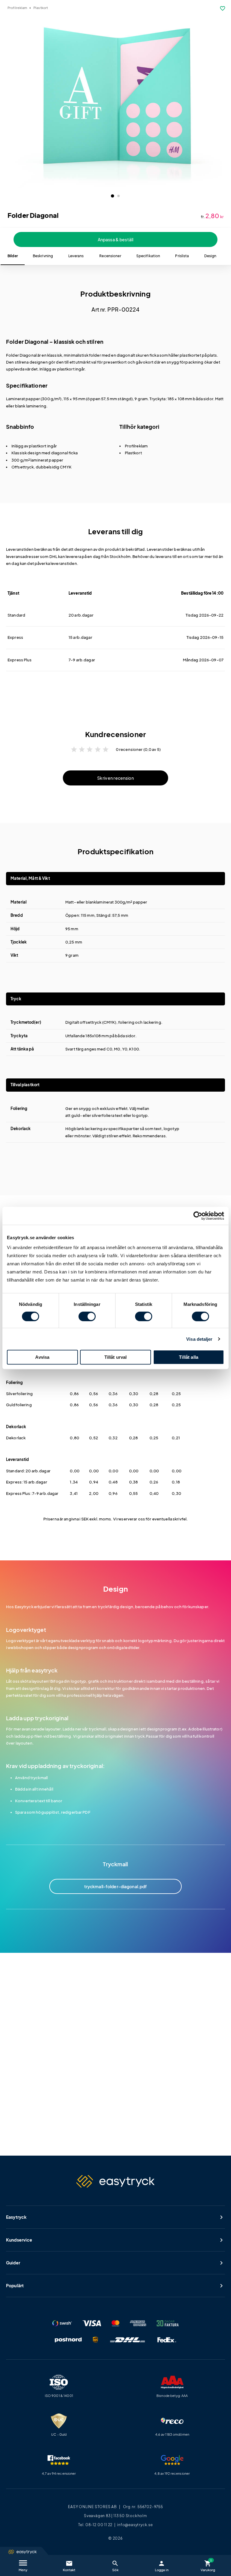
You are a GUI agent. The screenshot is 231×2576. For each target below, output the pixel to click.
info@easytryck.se (135, 2525)
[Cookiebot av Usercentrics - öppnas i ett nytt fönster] (198, 1216)
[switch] (87, 1316)
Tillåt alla (189, 1357)
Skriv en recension (115, 778)
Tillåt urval (116, 1357)
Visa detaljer (199, 1339)
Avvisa (42, 1357)
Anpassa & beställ (115, 239)
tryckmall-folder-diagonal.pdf (116, 1887)
